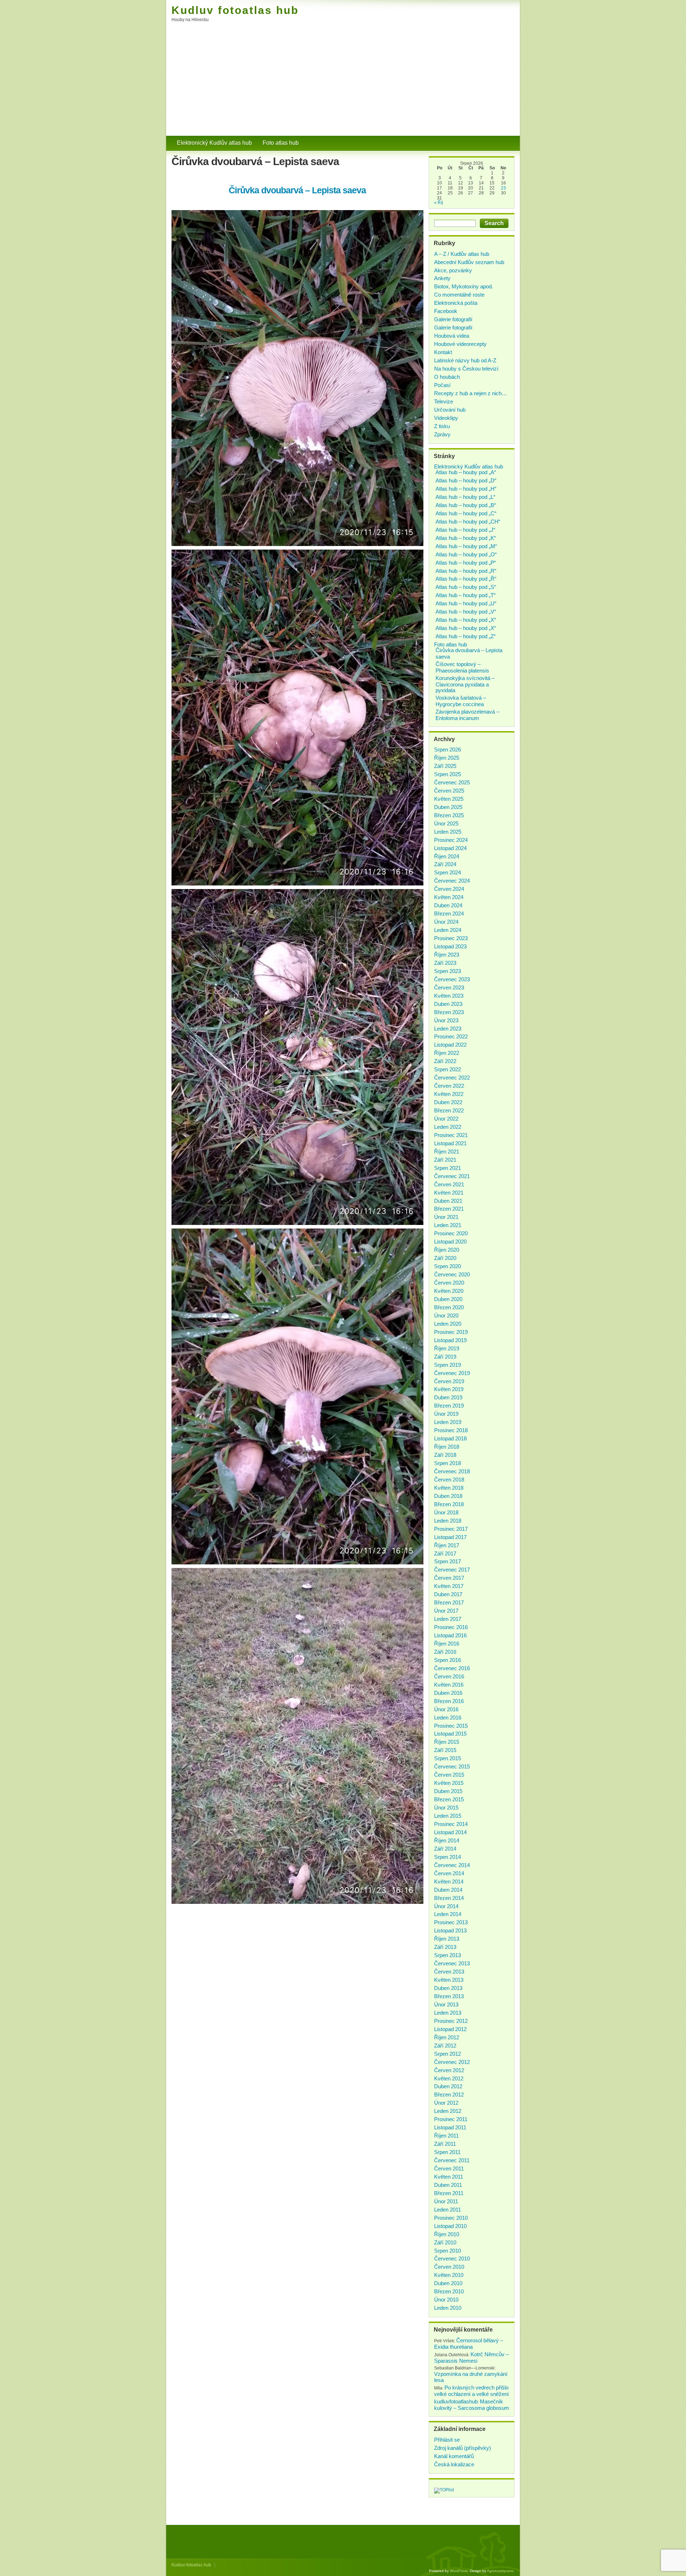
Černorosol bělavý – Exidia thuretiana (469, 2344)
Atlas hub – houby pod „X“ (466, 620)
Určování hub (450, 410)
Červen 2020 (449, 1283)
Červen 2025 (449, 791)
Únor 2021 (446, 1217)
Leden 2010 (448, 2308)
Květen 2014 (449, 1882)
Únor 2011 (446, 2201)
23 (503, 188)
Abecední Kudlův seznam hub (469, 262)
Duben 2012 (448, 2086)
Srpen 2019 (448, 1365)
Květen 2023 (449, 996)
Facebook (446, 311)
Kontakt (443, 352)
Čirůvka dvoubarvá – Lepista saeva (297, 190)
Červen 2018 (449, 1480)
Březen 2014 (449, 1898)
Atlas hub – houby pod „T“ (466, 595)
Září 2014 (445, 1849)
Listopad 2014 (450, 1832)
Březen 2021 (449, 1209)
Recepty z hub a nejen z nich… (471, 393)
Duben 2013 (448, 1988)
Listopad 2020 (450, 1242)
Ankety (442, 278)
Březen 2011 (449, 2193)
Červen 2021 (449, 1184)
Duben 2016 (448, 1693)
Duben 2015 (448, 1791)
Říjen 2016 (447, 1644)
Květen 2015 (449, 1783)
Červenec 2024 (452, 881)
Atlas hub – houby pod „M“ (466, 546)
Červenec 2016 (452, 1668)
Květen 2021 (449, 1193)
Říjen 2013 (447, 1939)
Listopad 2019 (450, 1340)
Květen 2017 (449, 1586)
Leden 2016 (448, 1718)
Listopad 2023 (450, 946)
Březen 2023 (449, 1012)
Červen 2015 (449, 1775)
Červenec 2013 (452, 1963)
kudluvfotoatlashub (456, 2401)
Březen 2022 (449, 1110)
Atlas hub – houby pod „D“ (466, 480)
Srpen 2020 (448, 1266)
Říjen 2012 (447, 2037)
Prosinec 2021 (451, 1135)
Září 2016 (445, 1652)
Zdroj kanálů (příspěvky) (463, 2448)
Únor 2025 (446, 823)
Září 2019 (445, 1357)
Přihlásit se (447, 2440)
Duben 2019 (448, 1397)
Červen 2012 (449, 2070)
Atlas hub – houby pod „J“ (465, 530)
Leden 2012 (448, 2111)
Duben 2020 (448, 1299)
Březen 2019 (449, 1406)
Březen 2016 (449, 1701)
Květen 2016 (449, 1685)
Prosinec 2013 (451, 1922)
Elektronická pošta (456, 303)
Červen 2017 (449, 1578)
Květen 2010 (449, 2275)
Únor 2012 (446, 2103)
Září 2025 (445, 766)
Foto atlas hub (281, 143)
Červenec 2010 (452, 2259)
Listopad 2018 (450, 1438)
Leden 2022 (448, 1127)
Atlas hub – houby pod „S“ (466, 587)
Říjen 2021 (447, 1151)
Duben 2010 (448, 2283)
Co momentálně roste (459, 295)
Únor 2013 (446, 2004)
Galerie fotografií (453, 319)
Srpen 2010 (448, 2251)
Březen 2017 (449, 1602)
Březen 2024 (449, 914)
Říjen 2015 (447, 1742)
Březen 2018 (449, 1504)
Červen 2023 (449, 987)
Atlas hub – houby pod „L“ (465, 497)
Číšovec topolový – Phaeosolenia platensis (462, 667)
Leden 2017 (448, 1619)
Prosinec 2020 (451, 1233)
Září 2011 (445, 2144)
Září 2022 (445, 1061)
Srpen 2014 (448, 1857)
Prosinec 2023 (451, 938)
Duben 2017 (448, 1594)
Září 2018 (445, 1455)
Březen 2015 (449, 1799)
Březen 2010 (449, 2291)
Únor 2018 (446, 1512)
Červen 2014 (449, 1873)
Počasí (442, 385)
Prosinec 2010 (451, 2218)
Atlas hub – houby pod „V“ (466, 612)
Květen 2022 (449, 1094)
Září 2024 (445, 864)
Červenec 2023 (452, 979)
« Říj (439, 203)
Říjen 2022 (447, 1053)
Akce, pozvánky (453, 270)
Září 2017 (445, 1553)
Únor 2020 (446, 1316)
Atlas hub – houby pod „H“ (466, 489)
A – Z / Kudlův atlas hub (462, 254)
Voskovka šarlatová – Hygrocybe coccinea (461, 701)
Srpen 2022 (448, 1069)
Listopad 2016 (450, 1635)
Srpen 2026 (448, 750)
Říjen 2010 (447, 2234)
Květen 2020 (449, 1291)
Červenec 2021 (452, 1176)
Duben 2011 (448, 2185)
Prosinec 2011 (451, 2119)
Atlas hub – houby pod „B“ (466, 505)
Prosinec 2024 (451, 840)
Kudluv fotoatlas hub (235, 10)
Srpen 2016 (448, 1660)
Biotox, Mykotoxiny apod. (464, 286)
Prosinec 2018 (451, 1430)
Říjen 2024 (447, 856)
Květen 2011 (449, 2177)
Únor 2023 (446, 1020)
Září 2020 (445, 1258)
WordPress (459, 2571)
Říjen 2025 (447, 758)
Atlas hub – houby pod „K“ (466, 538)
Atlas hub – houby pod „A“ (466, 472)
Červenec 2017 (452, 1570)
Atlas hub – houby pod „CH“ (468, 522)
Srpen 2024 (448, 872)
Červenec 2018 (452, 1471)
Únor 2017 (446, 1611)
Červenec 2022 (452, 1078)
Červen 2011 (449, 2168)
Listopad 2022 (450, 1045)
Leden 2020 (448, 1324)
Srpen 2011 (447, 2152)
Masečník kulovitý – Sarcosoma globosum (472, 2405)
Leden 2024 (448, 930)
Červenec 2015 (452, 1766)
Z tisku (442, 426)
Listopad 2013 (450, 1930)
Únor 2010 (446, 2300)
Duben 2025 (448, 807)
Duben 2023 (448, 1004)
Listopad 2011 (450, 2127)
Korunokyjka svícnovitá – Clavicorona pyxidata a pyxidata (465, 684)
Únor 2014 (446, 1906)
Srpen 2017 (448, 1561)
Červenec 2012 (452, 2062)
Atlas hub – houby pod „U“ (466, 603)
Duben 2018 (448, 1496)
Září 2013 (445, 1947)
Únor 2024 (446, 922)
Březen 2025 (449, 815)
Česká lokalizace (454, 2464)
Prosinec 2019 (451, 1332)
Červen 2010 (449, 2267)
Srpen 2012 (448, 2054)
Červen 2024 (449, 889)
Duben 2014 (448, 1890)
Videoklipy (446, 418)
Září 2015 (445, 1750)
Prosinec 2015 (451, 1726)
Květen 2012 (449, 2078)
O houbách (447, 377)
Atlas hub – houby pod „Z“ (466, 636)
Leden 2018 (448, 1521)
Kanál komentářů (454, 2456)
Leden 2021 (448, 1225)
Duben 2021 (448, 1201)
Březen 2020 (449, 1307)
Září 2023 (445, 963)
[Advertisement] (343, 82)
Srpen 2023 (448, 971)
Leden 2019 (448, 1422)
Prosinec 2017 (451, 1529)
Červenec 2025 (452, 782)
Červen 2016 (449, 1676)
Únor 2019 (446, 1414)
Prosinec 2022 (451, 1036)
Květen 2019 (449, 1389)
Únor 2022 (446, 1119)
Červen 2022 (449, 1086)
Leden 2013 (448, 2013)
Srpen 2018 (448, 1463)
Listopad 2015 (450, 1734)
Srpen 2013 (448, 1955)
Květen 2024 (449, 897)
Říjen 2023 (447, 955)
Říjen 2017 (447, 1545)
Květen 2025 (449, 799)
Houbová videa (452, 336)
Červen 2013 (449, 1972)
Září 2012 (445, 2046)
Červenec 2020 (452, 1274)
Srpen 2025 (448, 774)
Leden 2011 (448, 2210)
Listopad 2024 (450, 848)
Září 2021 (445, 1160)
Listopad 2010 (450, 2226)
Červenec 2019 (452, 1373)
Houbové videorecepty (460, 344)
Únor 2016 (446, 1709)
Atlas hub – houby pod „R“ (466, 571)
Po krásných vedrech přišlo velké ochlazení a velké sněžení (471, 2391)
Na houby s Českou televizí (466, 369)
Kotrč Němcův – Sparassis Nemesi (471, 2357)
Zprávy (442, 434)
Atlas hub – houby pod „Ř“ (466, 579)
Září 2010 (445, 2242)
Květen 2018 (449, 1488)
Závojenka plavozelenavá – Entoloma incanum (467, 715)
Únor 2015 (446, 1808)
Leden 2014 (448, 1914)
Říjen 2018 (447, 1447)
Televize (444, 401)
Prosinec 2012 (451, 2021)
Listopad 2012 (450, 2029)
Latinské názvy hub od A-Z (465, 360)
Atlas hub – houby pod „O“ (466, 554)
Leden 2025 (448, 832)
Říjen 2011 (446, 2136)
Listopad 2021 (450, 1143)
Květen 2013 (449, 1980)
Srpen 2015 (448, 1758)
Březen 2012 (449, 2094)
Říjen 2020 (447, 1250)
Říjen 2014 (447, 1840)
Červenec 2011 (452, 2160)
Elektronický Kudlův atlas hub (214, 143)
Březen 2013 (449, 1996)
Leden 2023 (448, 1029)
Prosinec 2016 (451, 1627)
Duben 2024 (448, 905)
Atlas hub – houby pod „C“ (466, 513)
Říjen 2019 (447, 1348)
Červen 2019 (449, 1381)
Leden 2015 (448, 1816)
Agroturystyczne (500, 2571)
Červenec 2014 (452, 1865)
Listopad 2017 (450, 1537)
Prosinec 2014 (451, 1824)
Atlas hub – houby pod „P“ (466, 563)
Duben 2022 (448, 1102)
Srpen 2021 (448, 1168)
